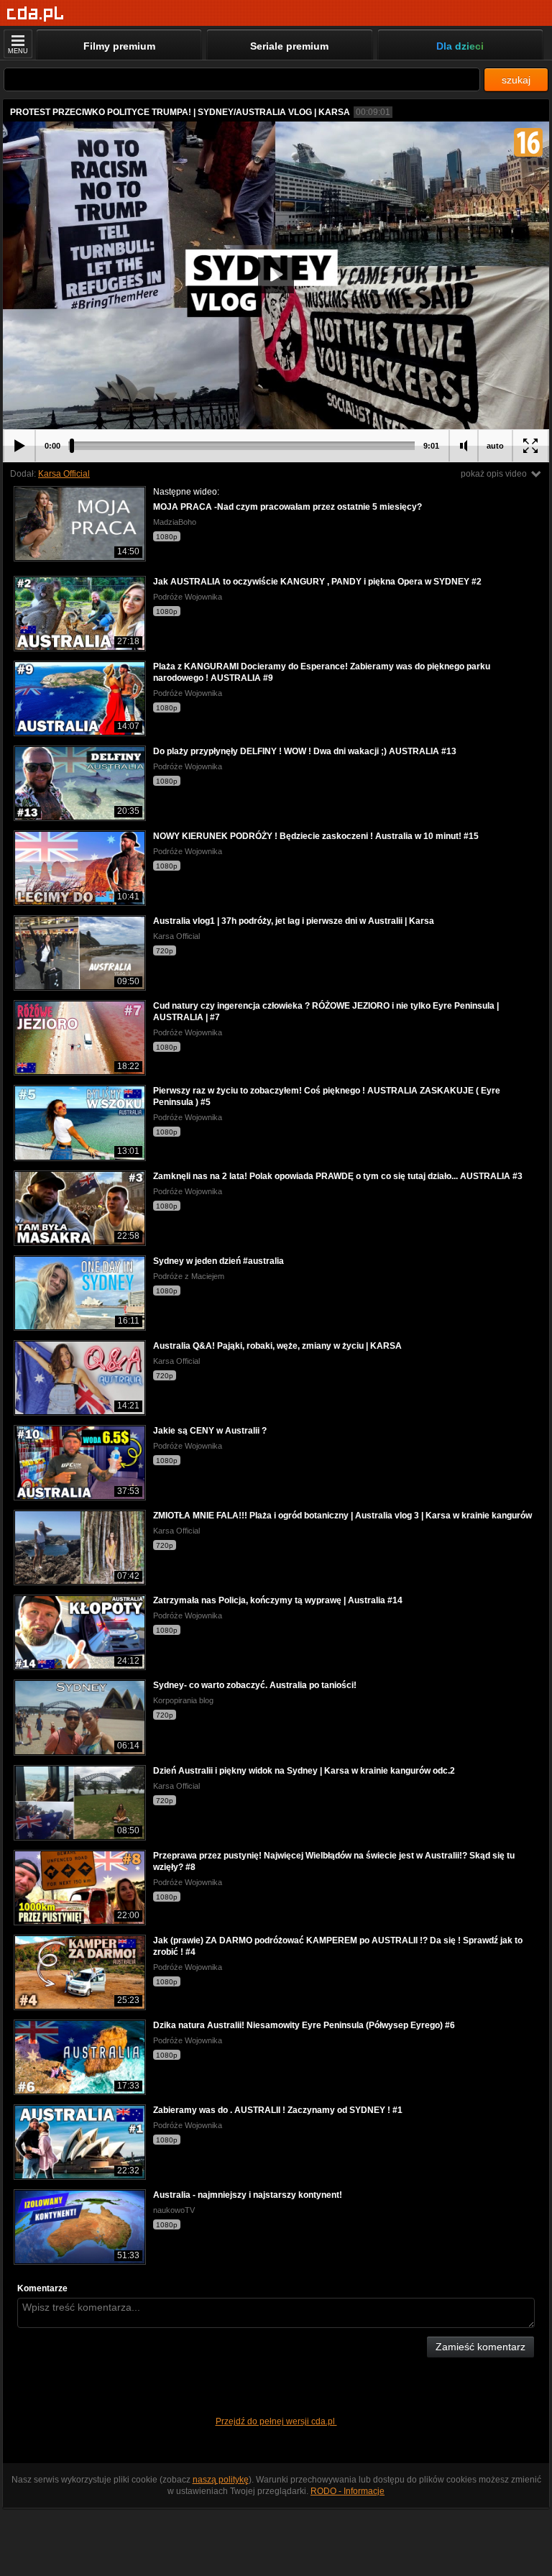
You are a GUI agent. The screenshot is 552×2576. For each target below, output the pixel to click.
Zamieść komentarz (480, 2347)
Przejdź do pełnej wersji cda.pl (276, 2421)
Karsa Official (64, 474)
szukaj (516, 80)
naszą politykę (221, 2480)
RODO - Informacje (348, 2491)
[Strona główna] (36, 14)
